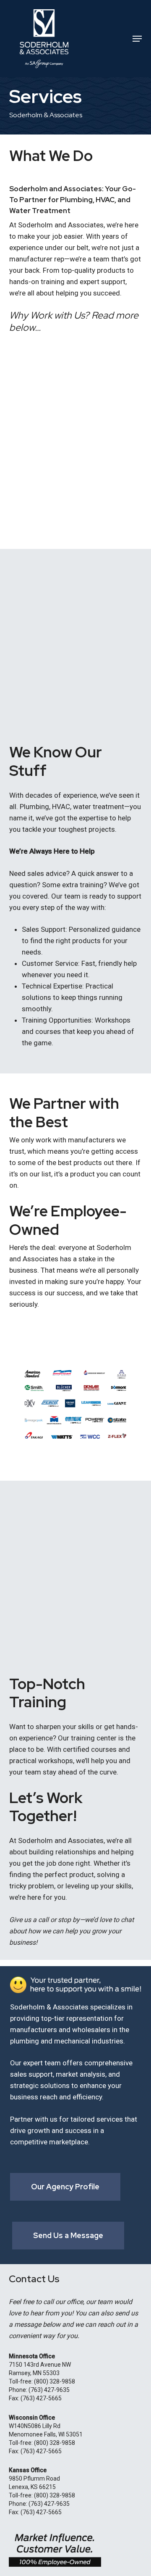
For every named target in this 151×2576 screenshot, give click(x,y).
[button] (137, 39)
